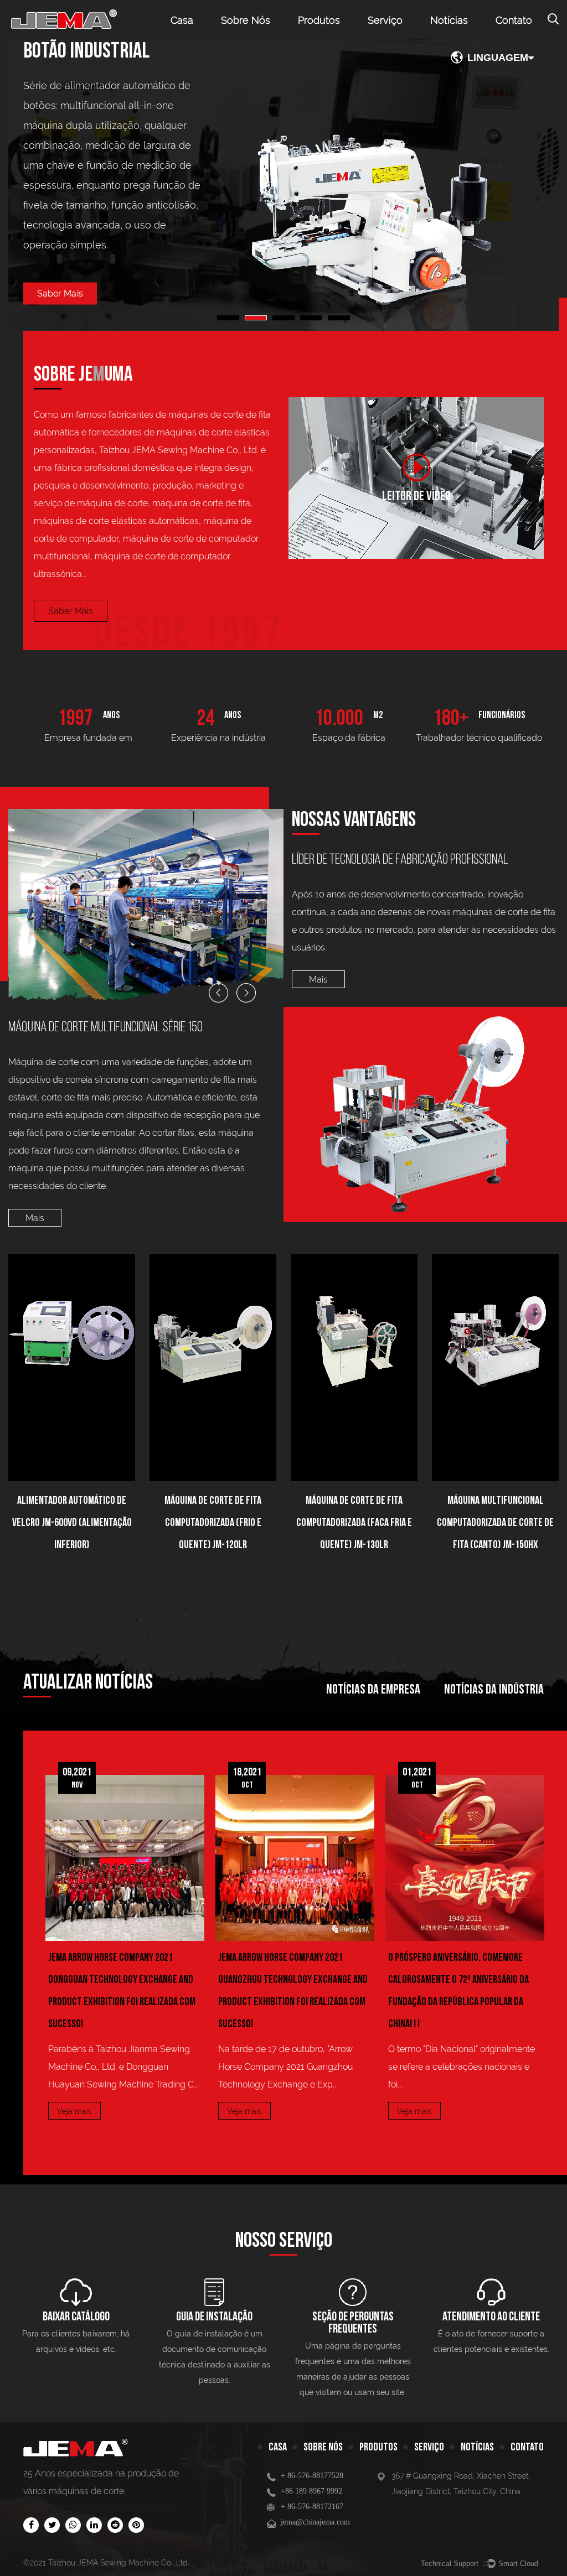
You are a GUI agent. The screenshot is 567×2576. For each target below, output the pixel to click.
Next (539, 185)
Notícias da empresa (373, 1689)
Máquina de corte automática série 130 (278, 1032)
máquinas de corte (86, 2491)
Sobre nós (246, 20)
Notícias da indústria (494, 1689)
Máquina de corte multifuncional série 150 (344, 35)
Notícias (449, 20)
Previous (28, 185)
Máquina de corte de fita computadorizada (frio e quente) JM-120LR (117, 1523)
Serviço (385, 20)
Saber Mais (71, 611)
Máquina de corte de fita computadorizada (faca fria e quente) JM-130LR (258, 1523)
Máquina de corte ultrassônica (333, 38)
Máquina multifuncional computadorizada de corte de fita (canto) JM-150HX (399, 1523)
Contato (514, 20)
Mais (318, 980)
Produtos (319, 20)
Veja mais (128, 2111)
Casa (182, 20)
